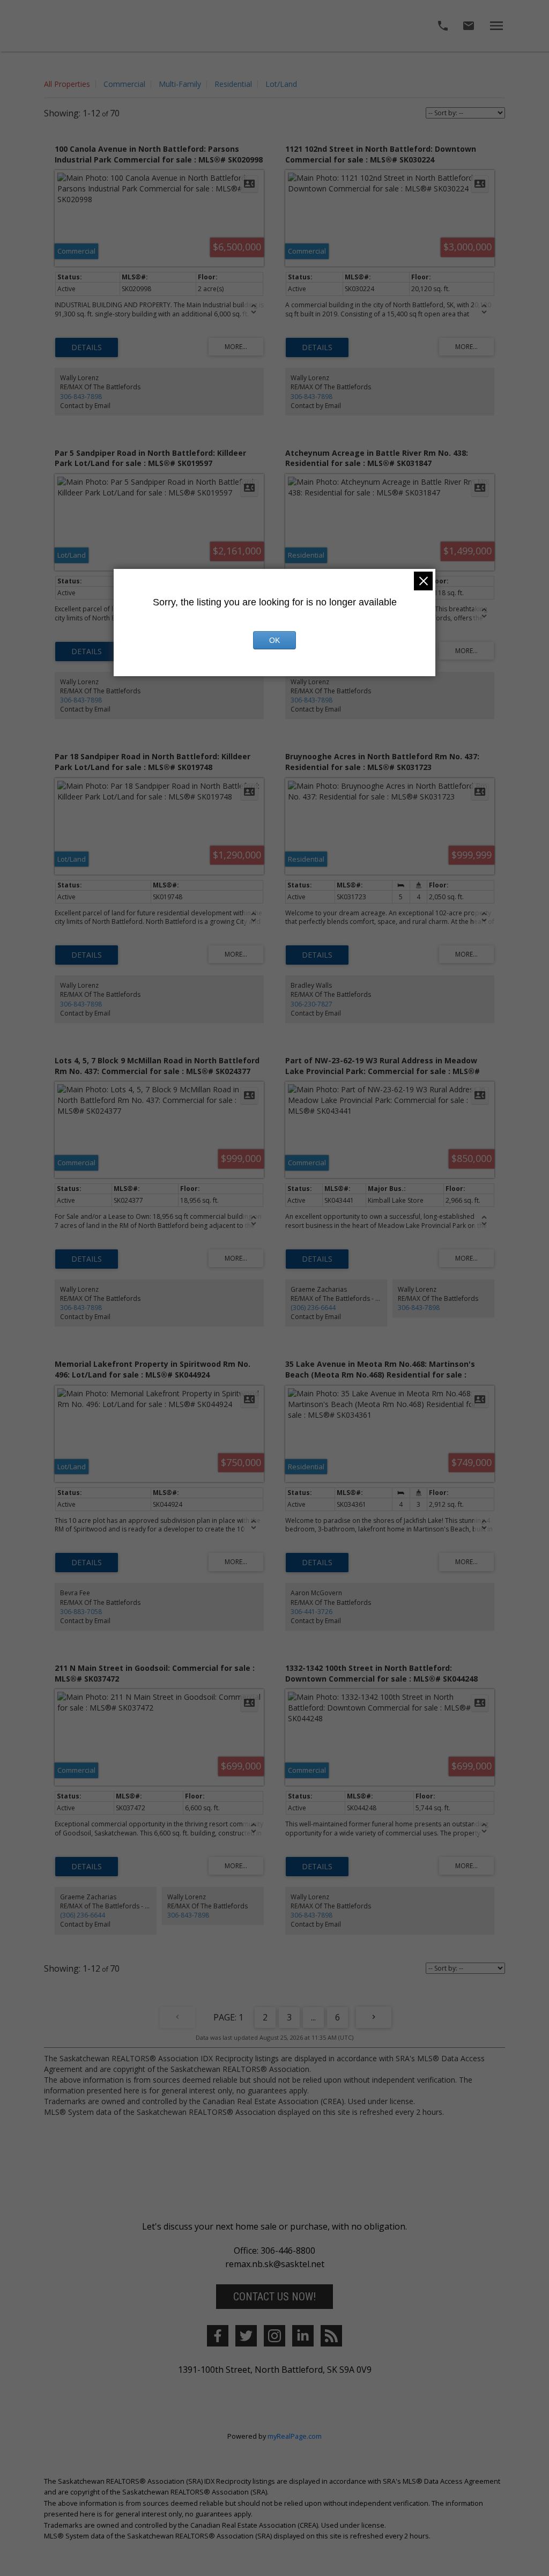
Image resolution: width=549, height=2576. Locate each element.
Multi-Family (180, 84)
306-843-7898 (81, 397)
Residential (233, 84)
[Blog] (331, 2336)
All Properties (67, 84)
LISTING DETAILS (87, 347)
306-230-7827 (311, 1004)
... (313, 2017)
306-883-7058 (81, 1612)
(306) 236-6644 (313, 1308)
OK (274, 640)
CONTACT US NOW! (274, 2297)
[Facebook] (218, 2336)
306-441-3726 (311, 1612)
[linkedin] (303, 2336)
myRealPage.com (295, 2436)
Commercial (124, 84)
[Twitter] (246, 2336)
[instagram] (274, 2336)
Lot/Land (281, 84)
